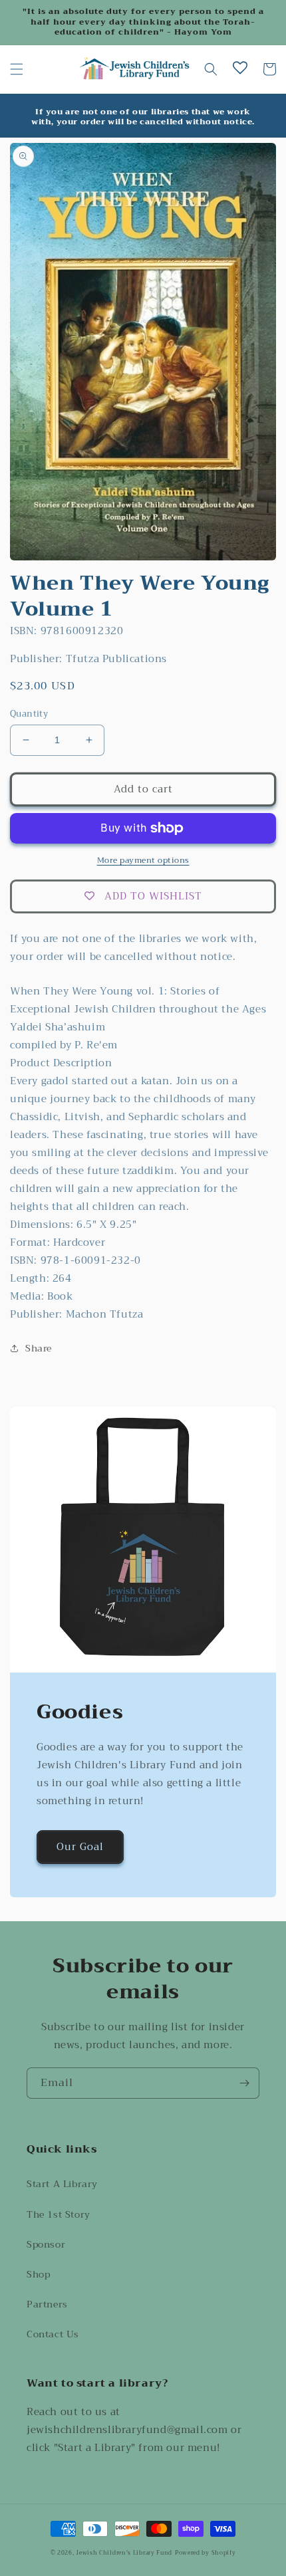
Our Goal (80, 1847)
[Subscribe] (244, 2083)
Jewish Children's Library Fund (124, 2553)
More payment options (143, 860)
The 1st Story (59, 2214)
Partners (47, 2304)
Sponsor (46, 2244)
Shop (38, 2274)
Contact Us (53, 2334)
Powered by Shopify (206, 2553)
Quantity (29, 714)
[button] (17, 69)
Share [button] (39, 1348)
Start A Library (62, 2184)
